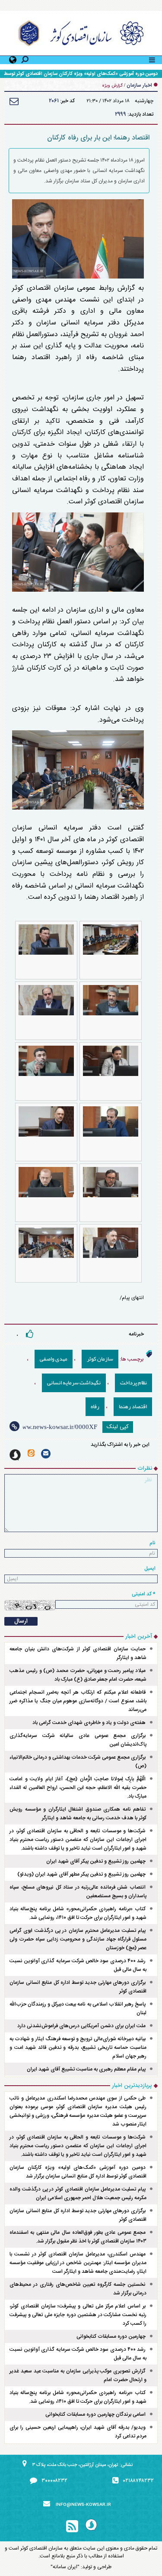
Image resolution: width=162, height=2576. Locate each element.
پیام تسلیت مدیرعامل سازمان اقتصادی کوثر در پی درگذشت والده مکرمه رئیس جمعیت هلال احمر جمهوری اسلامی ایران (78, 2194)
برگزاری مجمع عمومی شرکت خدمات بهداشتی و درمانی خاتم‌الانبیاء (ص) (78, 1762)
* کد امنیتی (144, 1594)
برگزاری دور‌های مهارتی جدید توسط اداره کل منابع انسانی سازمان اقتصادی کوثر (78, 1987)
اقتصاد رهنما (133, 1406)
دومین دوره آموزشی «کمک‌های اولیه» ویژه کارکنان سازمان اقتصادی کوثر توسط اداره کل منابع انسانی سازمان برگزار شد (78, 2172)
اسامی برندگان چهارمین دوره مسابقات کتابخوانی (95, 2414)
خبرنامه (136, 1334)
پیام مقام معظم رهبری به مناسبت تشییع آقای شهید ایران (86, 2069)
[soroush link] (15, 1455)
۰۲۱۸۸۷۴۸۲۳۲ (138, 2481)
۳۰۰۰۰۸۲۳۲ (54, 2481)
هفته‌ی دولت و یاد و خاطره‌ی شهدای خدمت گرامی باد (89, 1723)
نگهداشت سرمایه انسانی (74, 1383)
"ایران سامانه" (65, 2567)
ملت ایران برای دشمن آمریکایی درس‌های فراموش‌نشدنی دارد (81, 2026)
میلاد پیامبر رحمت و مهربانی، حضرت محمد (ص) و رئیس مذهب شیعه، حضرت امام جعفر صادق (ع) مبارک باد (78, 1675)
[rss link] (72, 2527)
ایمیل (150, 1568)
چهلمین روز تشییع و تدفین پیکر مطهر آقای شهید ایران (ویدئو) (81, 1874)
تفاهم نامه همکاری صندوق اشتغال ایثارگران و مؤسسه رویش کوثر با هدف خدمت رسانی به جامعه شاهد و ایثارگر (78, 1814)
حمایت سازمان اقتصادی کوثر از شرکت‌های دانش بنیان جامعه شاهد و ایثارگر (78, 1653)
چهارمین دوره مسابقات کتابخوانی (111, 2336)
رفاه (95, 1406)
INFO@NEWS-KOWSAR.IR (83, 2505)
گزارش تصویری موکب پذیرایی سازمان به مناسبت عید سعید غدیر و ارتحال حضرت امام (78, 2375)
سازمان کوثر (100, 1359)
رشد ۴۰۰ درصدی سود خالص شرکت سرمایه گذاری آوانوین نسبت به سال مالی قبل (78, 1965)
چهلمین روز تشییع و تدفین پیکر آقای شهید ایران (96, 1861)
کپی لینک (118, 1427)
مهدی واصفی (54, 1359)
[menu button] (152, 59)
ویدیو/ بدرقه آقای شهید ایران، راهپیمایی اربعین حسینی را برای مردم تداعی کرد (78, 2432)
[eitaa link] (31, 1453)
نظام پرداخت (133, 1383)
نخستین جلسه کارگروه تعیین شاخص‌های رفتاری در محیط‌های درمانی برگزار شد (78, 2289)
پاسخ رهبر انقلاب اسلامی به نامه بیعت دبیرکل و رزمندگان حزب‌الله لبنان (78, 2009)
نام (152, 1543)
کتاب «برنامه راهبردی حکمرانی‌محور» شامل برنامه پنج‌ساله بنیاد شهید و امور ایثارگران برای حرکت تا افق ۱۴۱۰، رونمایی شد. (78, 1913)
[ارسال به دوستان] (14, 101)
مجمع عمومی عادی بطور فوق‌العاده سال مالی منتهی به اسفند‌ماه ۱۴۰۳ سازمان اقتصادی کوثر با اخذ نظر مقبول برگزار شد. (78, 2237)
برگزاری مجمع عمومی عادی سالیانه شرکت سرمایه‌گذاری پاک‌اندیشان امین (78, 1740)
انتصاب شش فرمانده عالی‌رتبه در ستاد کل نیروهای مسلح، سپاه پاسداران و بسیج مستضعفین (78, 1892)
